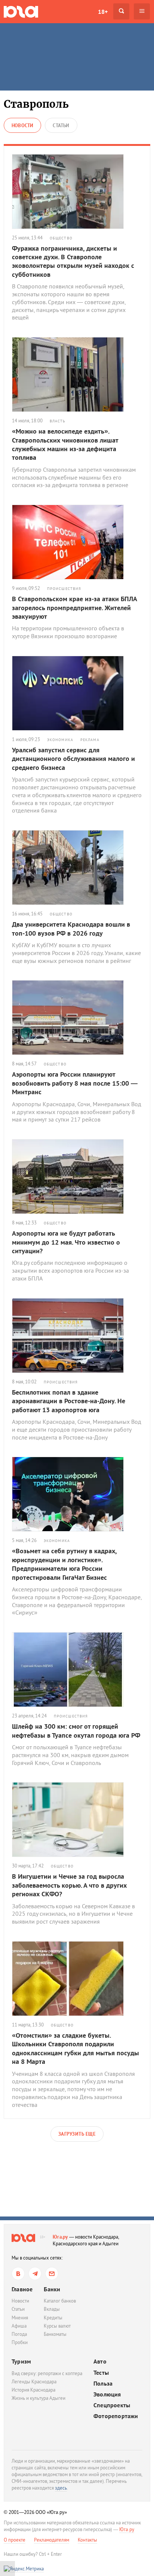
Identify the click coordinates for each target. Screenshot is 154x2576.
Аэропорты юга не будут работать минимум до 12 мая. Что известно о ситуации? (66, 1242)
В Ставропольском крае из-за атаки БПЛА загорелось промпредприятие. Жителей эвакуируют (74, 608)
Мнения (20, 2318)
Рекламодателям (52, 2540)
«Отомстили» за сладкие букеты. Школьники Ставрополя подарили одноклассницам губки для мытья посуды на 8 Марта (76, 2048)
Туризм (21, 2361)
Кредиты (53, 2318)
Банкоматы (55, 2334)
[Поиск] (121, 11)
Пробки (20, 2342)
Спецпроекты (112, 2405)
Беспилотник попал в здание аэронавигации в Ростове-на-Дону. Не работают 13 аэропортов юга (69, 1401)
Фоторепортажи (116, 2416)
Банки (52, 2289)
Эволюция (107, 2394)
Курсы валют (57, 2326)
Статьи (18, 2309)
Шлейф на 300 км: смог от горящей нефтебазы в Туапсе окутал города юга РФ (76, 1731)
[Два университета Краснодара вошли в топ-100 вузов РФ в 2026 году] (77, 868)
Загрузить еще (77, 2134)
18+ (103, 12)
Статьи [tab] (61, 126)
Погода (19, 2334)
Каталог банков (60, 2301)
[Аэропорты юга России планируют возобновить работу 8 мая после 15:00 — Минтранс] (77, 1018)
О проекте (15, 2540)
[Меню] (142, 11)
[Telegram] (35, 2274)
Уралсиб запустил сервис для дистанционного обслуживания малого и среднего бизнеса (73, 759)
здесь (61, 2488)
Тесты (101, 2373)
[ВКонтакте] (18, 2274)
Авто (100, 2361)
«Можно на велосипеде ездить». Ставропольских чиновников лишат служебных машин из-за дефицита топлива (65, 444)
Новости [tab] (22, 126)
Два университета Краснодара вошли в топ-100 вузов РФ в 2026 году (71, 928)
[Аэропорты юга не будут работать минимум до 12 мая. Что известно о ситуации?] (77, 1177)
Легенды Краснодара (34, 2382)
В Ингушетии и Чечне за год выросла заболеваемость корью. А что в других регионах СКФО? (69, 1885)
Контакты (87, 2540)
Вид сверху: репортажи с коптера (47, 2373)
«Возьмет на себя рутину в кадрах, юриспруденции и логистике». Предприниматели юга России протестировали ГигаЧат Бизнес (64, 1564)
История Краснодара (33, 2390)
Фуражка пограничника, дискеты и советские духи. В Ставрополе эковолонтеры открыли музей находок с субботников (73, 261)
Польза (103, 2384)
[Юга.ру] (21, 11)
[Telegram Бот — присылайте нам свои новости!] (52, 2274)
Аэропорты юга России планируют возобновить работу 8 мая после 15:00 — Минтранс (75, 1083)
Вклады (52, 2309)
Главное (22, 2289)
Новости (20, 2301)
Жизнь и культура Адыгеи (38, 2398)
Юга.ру (60, 2237)
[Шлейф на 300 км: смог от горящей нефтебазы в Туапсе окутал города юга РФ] (77, 1670)
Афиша (19, 2326)
